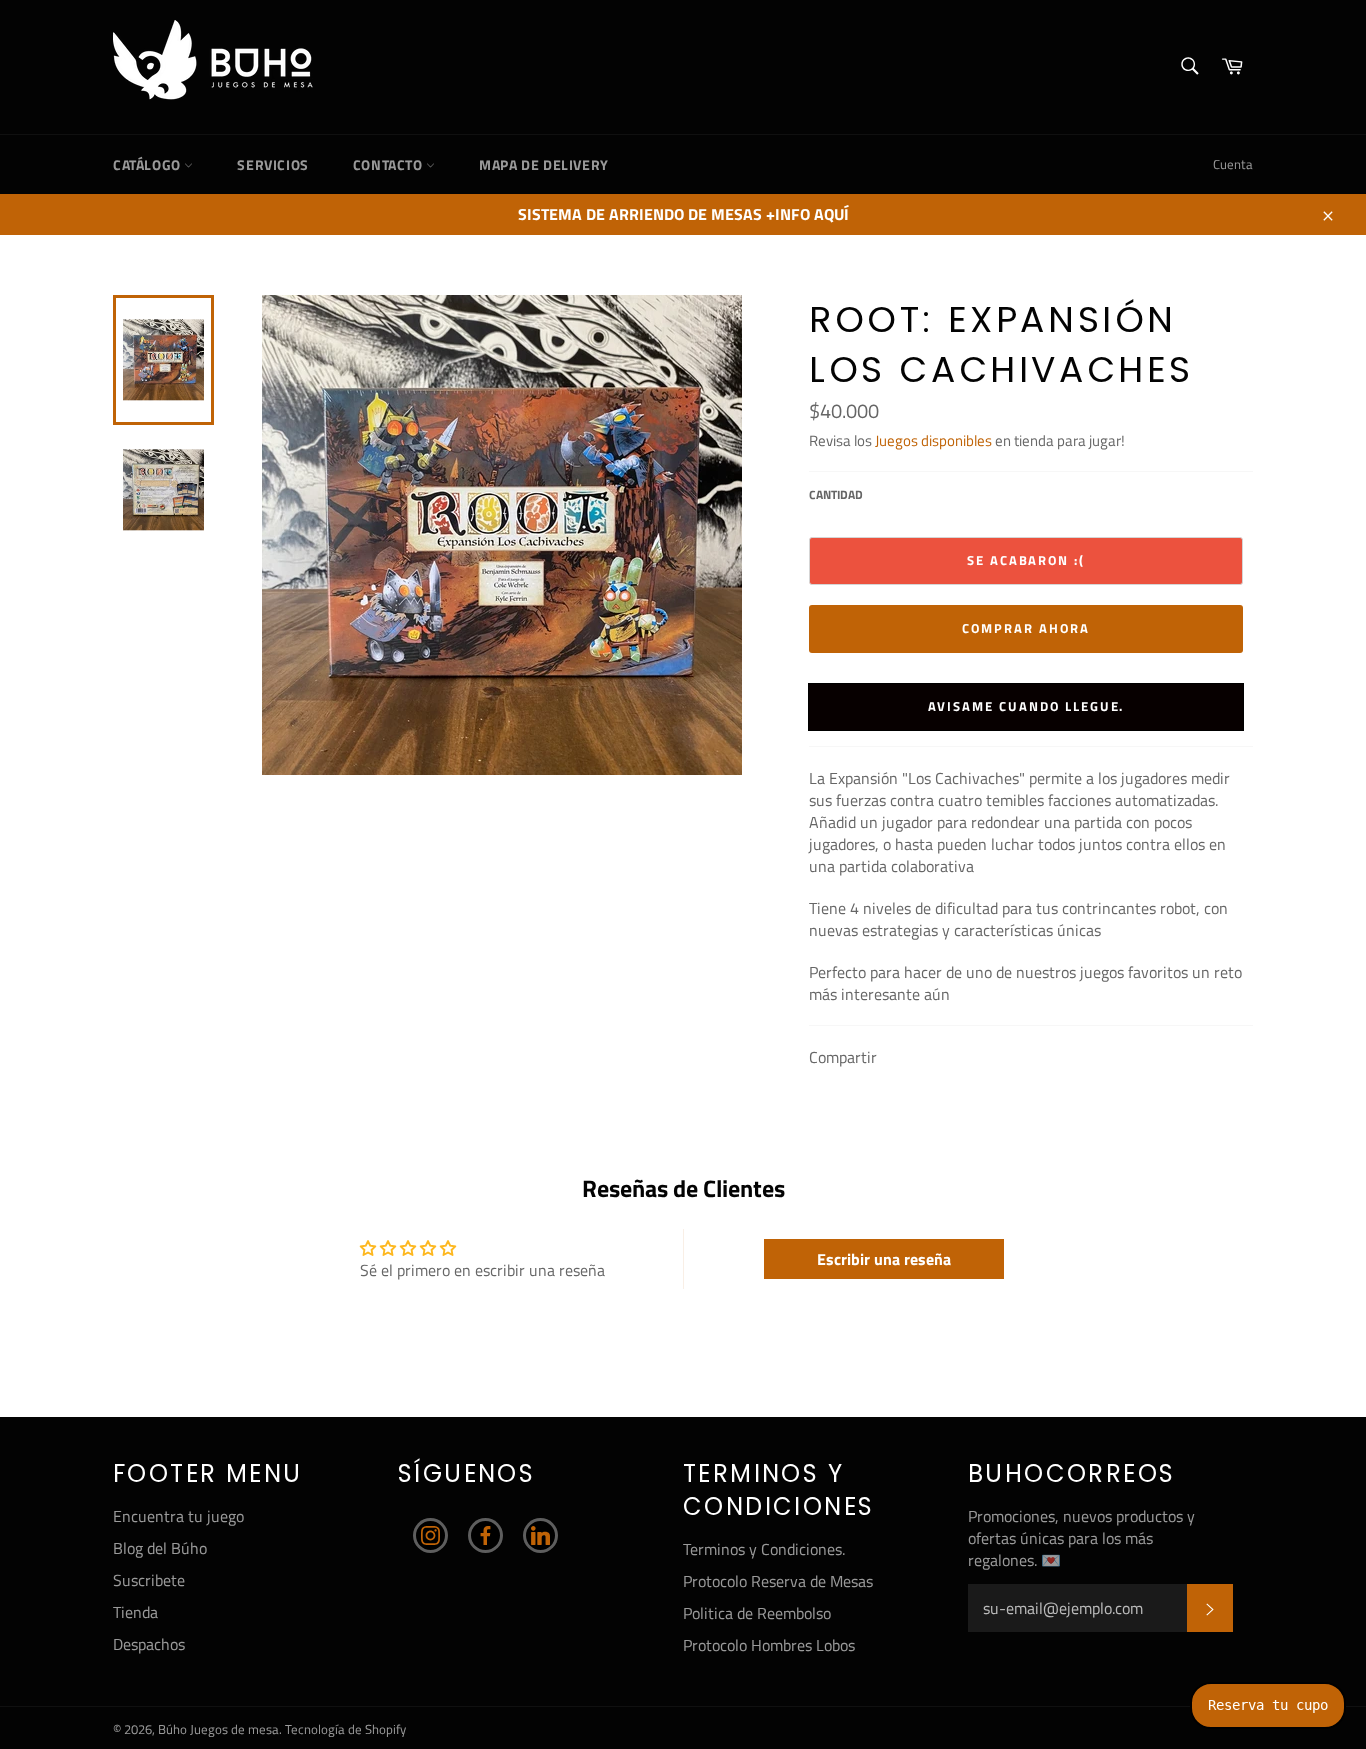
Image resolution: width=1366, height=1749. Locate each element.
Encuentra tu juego (178, 1516)
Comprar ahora (1025, 628)
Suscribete (149, 1580)
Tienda (135, 1612)
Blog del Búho (160, 1548)
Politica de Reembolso (757, 1613)
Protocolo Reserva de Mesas (778, 1581)
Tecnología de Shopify (345, 1729)
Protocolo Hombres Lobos (769, 1645)
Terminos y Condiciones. (764, 1549)
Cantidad (836, 495)
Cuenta (1233, 164)
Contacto (389, 164)
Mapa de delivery (544, 164)
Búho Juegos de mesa (218, 1729)
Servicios (272, 164)
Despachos (149, 1644)
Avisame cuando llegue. (1026, 706)
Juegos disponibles (933, 440)
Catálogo (148, 164)
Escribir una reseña (884, 1259)
